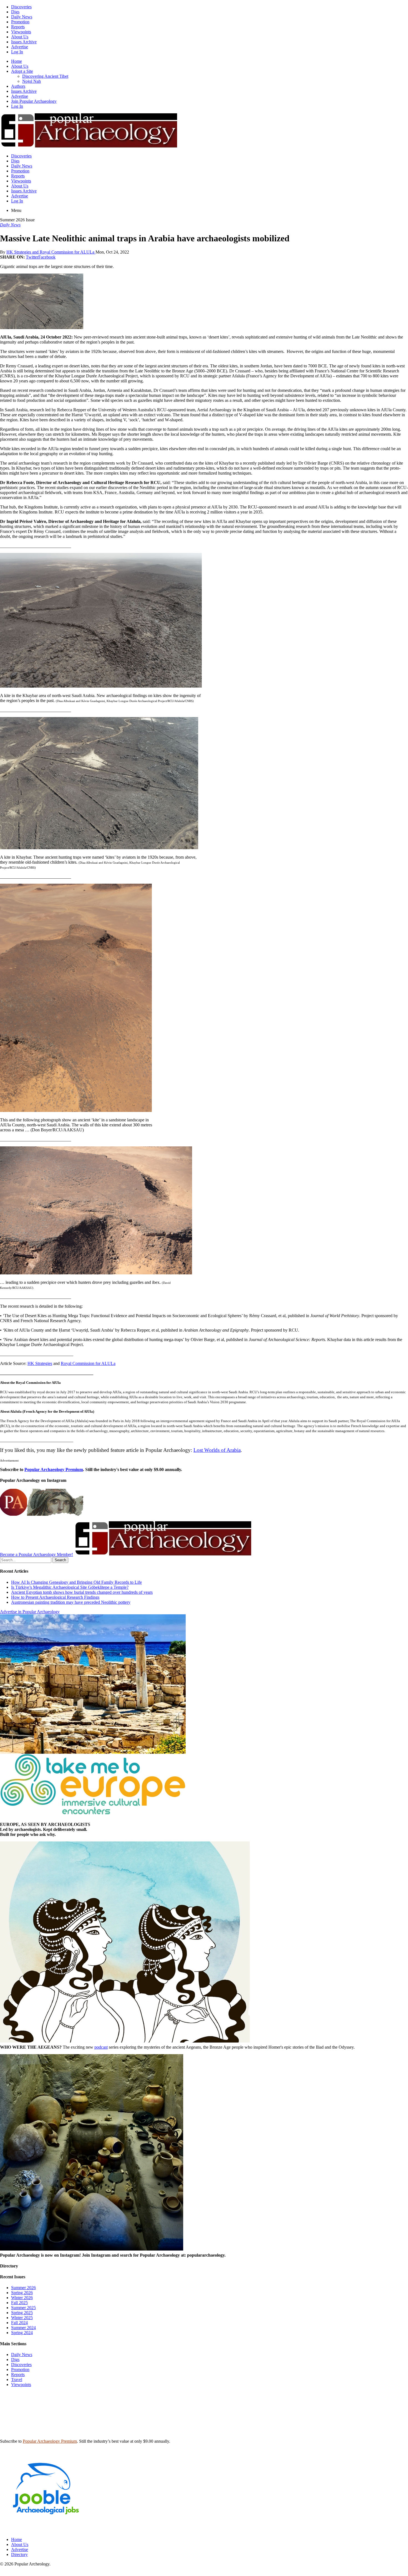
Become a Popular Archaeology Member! (36, 1554)
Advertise (20, 47)
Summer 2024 (23, 2328)
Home (17, 61)
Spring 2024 (22, 2333)
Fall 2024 (19, 2323)
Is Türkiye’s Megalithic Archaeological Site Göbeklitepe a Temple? (70, 1587)
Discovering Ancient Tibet (45, 76)
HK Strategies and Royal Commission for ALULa (51, 252)
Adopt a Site (22, 71)
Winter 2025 (22, 2318)
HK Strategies (40, 1363)
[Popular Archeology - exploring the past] (89, 146)
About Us (20, 37)
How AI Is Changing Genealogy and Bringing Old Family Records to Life (76, 1582)
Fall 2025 (19, 2303)
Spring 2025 (22, 2313)
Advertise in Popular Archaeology (30, 1612)
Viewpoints (21, 32)
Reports (18, 27)
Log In (17, 52)
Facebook (47, 257)
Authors (18, 86)
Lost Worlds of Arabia (217, 1450)
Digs (15, 12)
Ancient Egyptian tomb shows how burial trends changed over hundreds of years (82, 1592)
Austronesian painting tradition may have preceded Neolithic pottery (71, 1602)
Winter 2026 (22, 2298)
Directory (19, 2554)
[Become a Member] (163, 1554)
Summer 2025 (23, 2308)
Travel (17, 2380)
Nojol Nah (32, 81)
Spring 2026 (22, 2293)
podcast (101, 2047)
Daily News (22, 17)
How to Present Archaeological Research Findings (55, 1597)
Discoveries (21, 7)
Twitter (32, 257)
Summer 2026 (23, 2288)
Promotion (20, 22)
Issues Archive (24, 42)
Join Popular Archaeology (34, 101)
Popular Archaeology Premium (54, 1469)
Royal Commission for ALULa (88, 1363)
